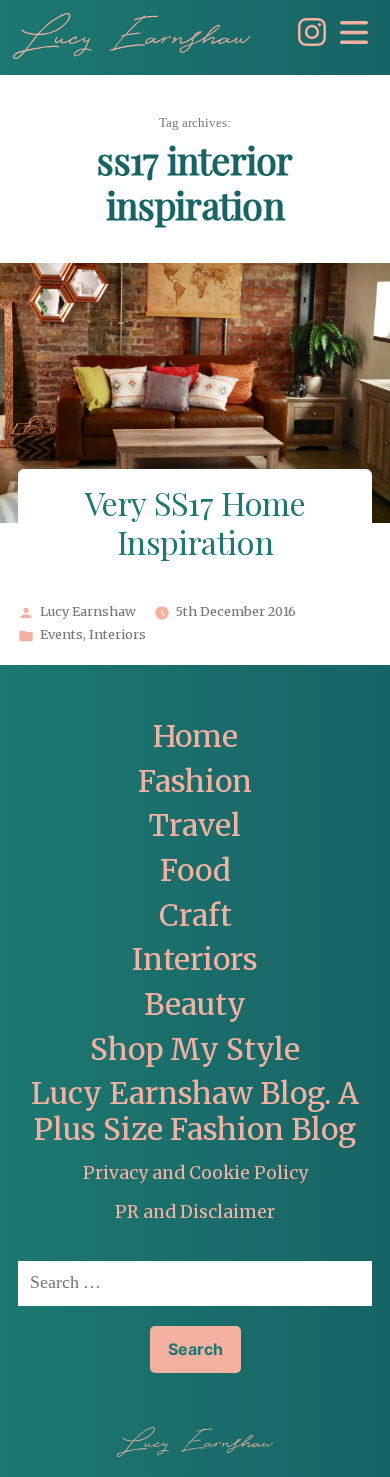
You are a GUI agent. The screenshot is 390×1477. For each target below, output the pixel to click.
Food (195, 870)
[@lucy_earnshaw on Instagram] (307, 40)
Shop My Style (195, 1049)
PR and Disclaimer (195, 1212)
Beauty (195, 1004)
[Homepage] (131, 36)
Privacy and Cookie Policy (195, 1173)
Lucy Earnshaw (88, 612)
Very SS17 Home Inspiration (195, 525)
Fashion (195, 781)
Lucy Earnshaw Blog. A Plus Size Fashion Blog (195, 1111)
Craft (195, 915)
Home (195, 736)
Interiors (117, 635)
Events (61, 635)
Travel (195, 825)
